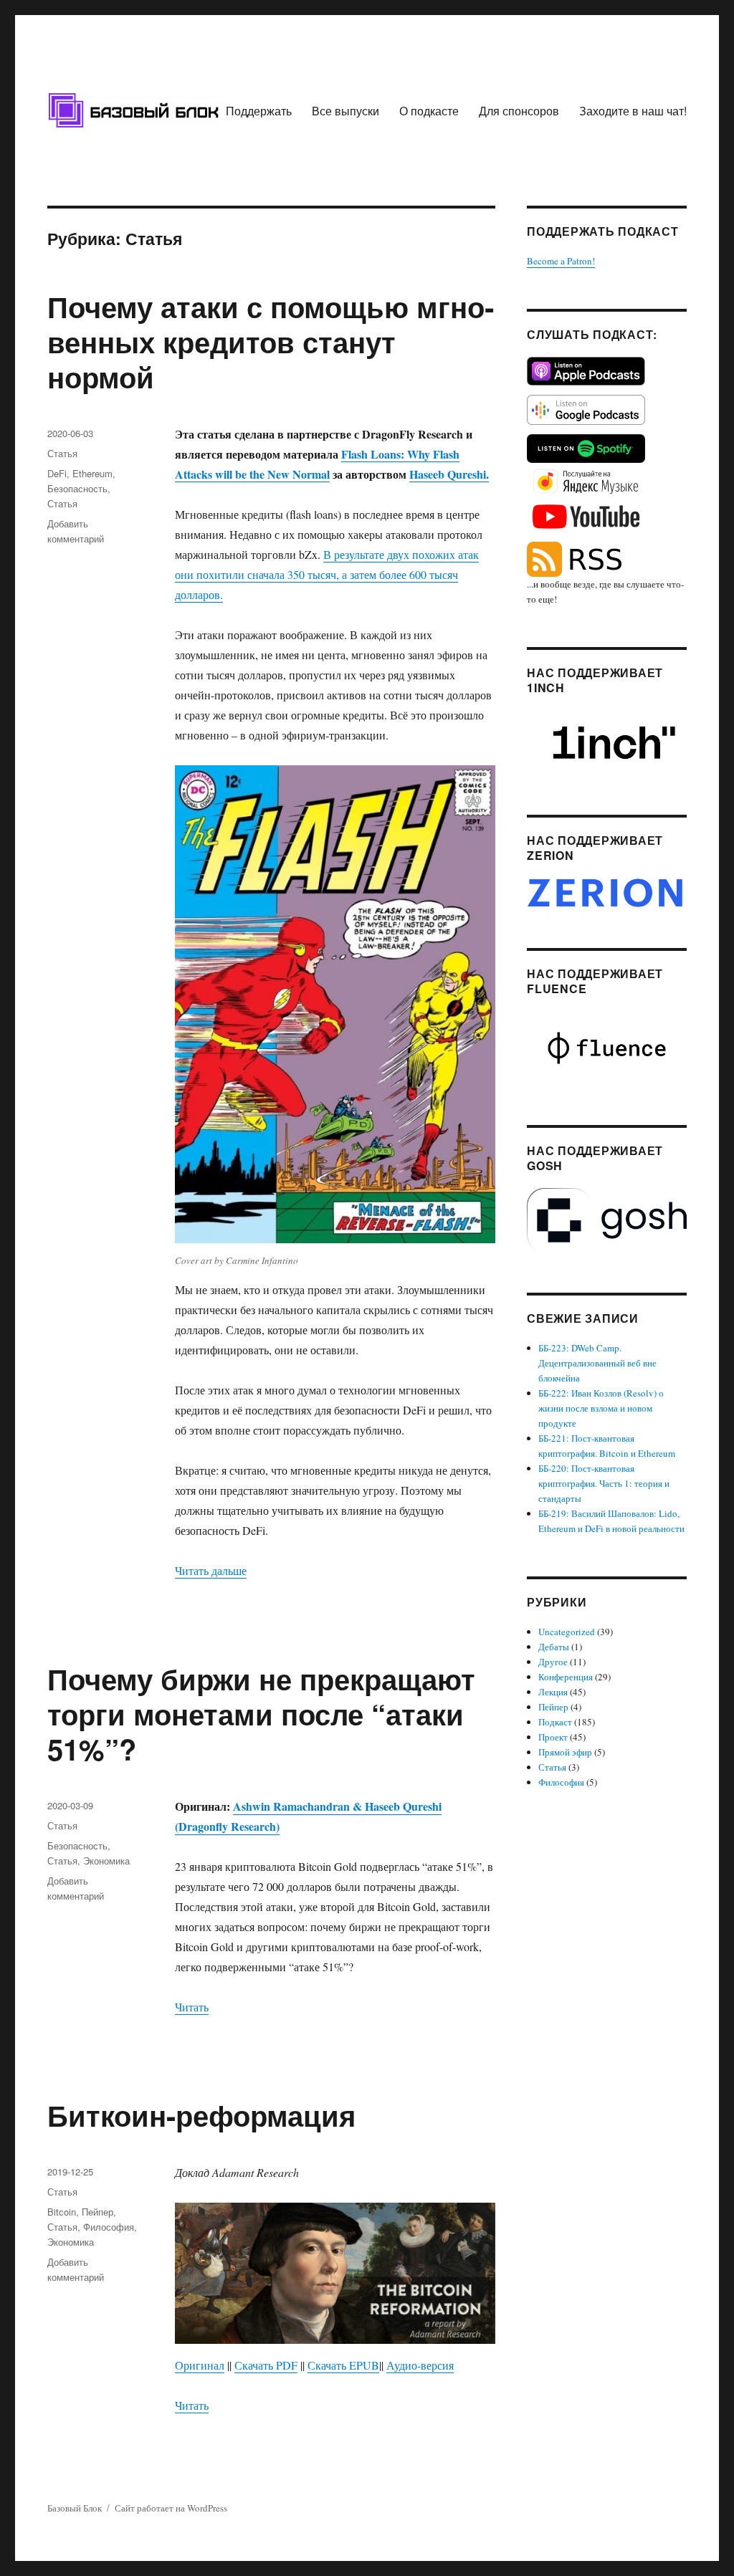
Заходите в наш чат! (633, 111)
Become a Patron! (561, 261)
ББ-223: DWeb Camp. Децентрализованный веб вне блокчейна (597, 1363)
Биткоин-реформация (201, 2115)
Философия (109, 2227)
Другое (553, 1662)
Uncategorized (567, 1632)
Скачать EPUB (343, 2365)
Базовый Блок (75, 2508)
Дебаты (554, 1647)
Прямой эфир (565, 1752)
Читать (192, 2007)
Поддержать (259, 111)
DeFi (57, 473)
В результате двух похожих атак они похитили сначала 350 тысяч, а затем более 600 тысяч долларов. (327, 574)
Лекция (553, 1692)
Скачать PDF (266, 2365)
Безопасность (77, 488)
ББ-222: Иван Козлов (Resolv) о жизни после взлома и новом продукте (601, 1408)
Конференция (566, 1677)
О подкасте (429, 111)
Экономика (106, 1861)
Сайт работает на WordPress (171, 2508)
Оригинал (200, 2365)
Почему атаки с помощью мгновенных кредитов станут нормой (271, 341)
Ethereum (92, 473)
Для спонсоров (519, 111)
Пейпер (97, 2212)
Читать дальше (211, 1570)
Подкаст (555, 1722)
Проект (553, 1737)
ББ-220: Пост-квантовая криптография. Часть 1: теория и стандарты (604, 1483)
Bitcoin (62, 2212)
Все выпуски (345, 111)
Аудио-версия (420, 2365)
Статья (62, 453)
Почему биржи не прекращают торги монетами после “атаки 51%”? (261, 1714)
